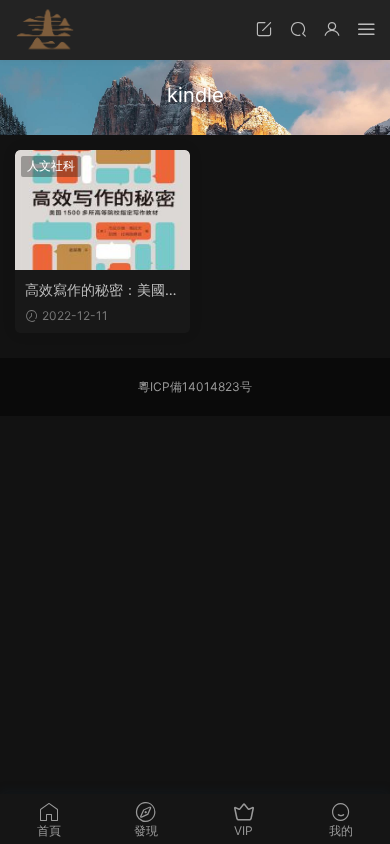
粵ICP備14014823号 (195, 386)
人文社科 (51, 165)
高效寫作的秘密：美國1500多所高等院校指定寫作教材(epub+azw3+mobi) (102, 290)
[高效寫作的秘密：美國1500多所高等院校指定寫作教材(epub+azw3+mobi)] (102, 210)
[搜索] (298, 28)
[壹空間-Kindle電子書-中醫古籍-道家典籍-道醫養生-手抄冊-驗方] (45, 30)
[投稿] (264, 28)
